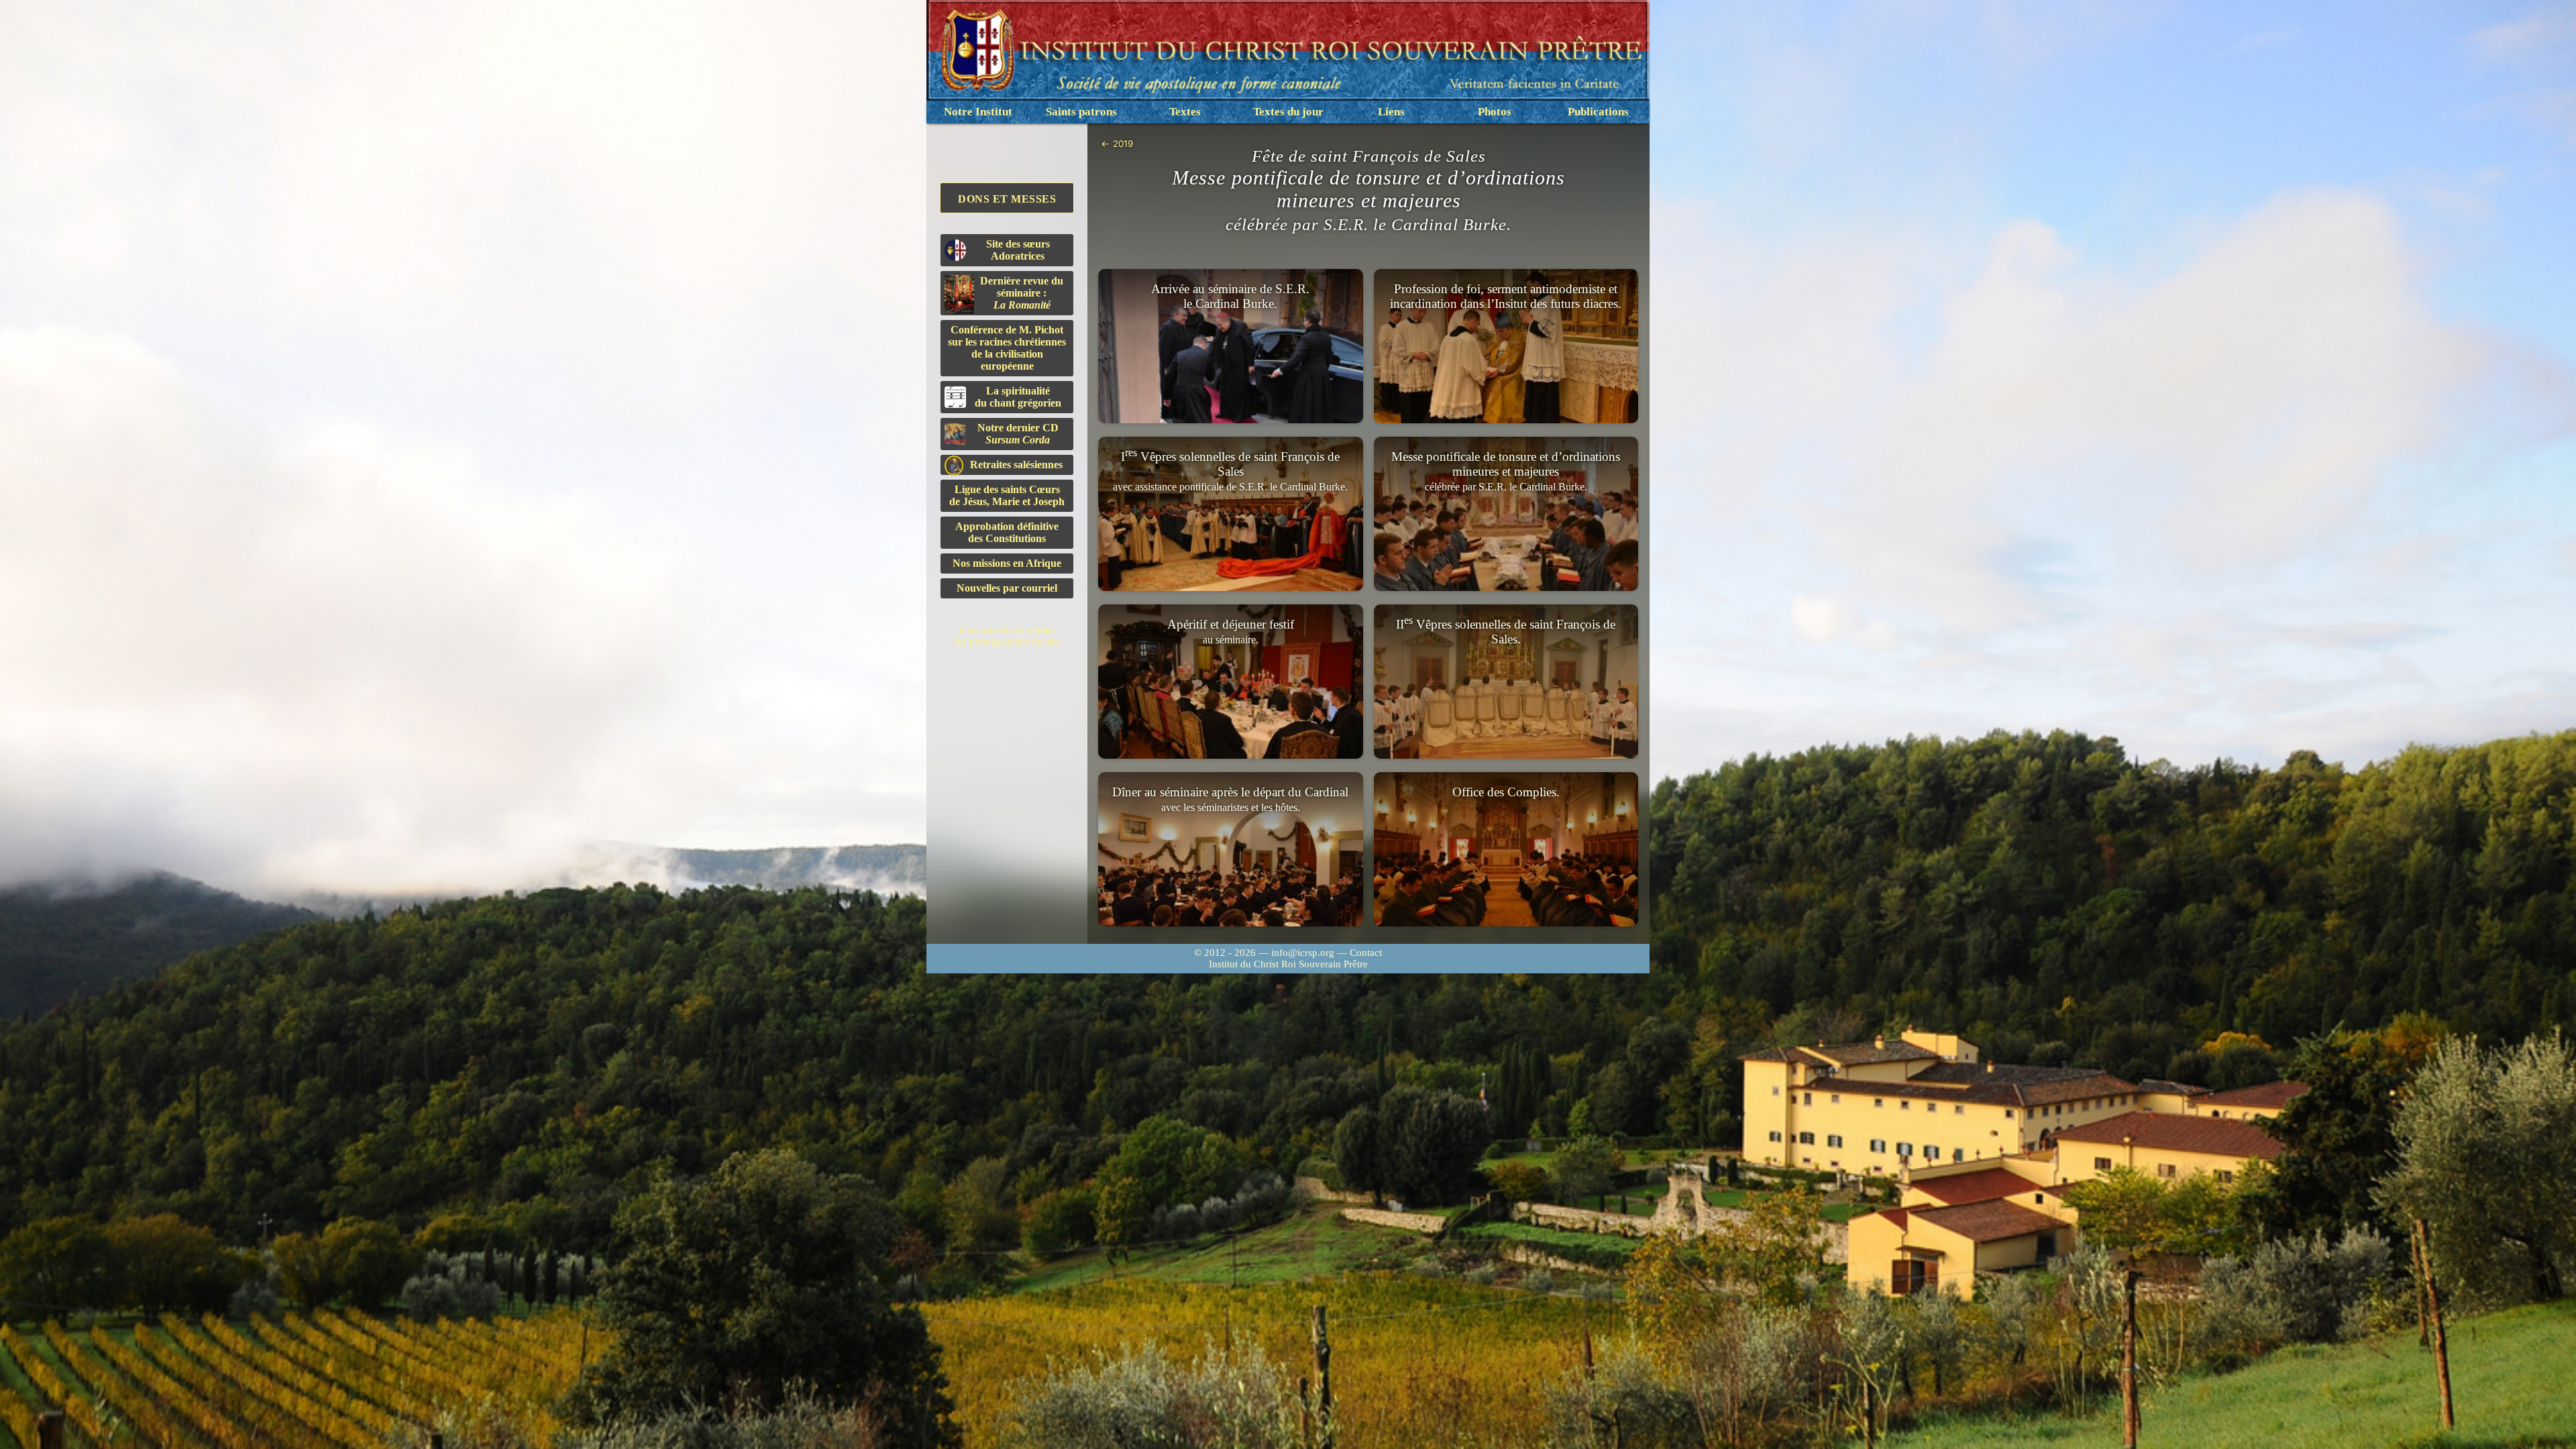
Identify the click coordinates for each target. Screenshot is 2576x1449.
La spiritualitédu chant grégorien (1018, 397)
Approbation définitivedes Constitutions (1007, 532)
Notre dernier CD (1018, 434)
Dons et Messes (1007, 199)
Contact (1366, 953)
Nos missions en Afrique (1007, 563)
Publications (1598, 112)
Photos (1495, 112)
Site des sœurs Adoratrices (1018, 250)
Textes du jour (1288, 112)
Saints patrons (1081, 112)
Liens (1391, 112)
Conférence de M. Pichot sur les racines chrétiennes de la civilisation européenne (1007, 348)
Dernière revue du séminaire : (1022, 293)
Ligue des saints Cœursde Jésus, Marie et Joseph (1007, 495)
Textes (1185, 112)
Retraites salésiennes (1016, 465)
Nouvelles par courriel (1007, 588)
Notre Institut (978, 112)
